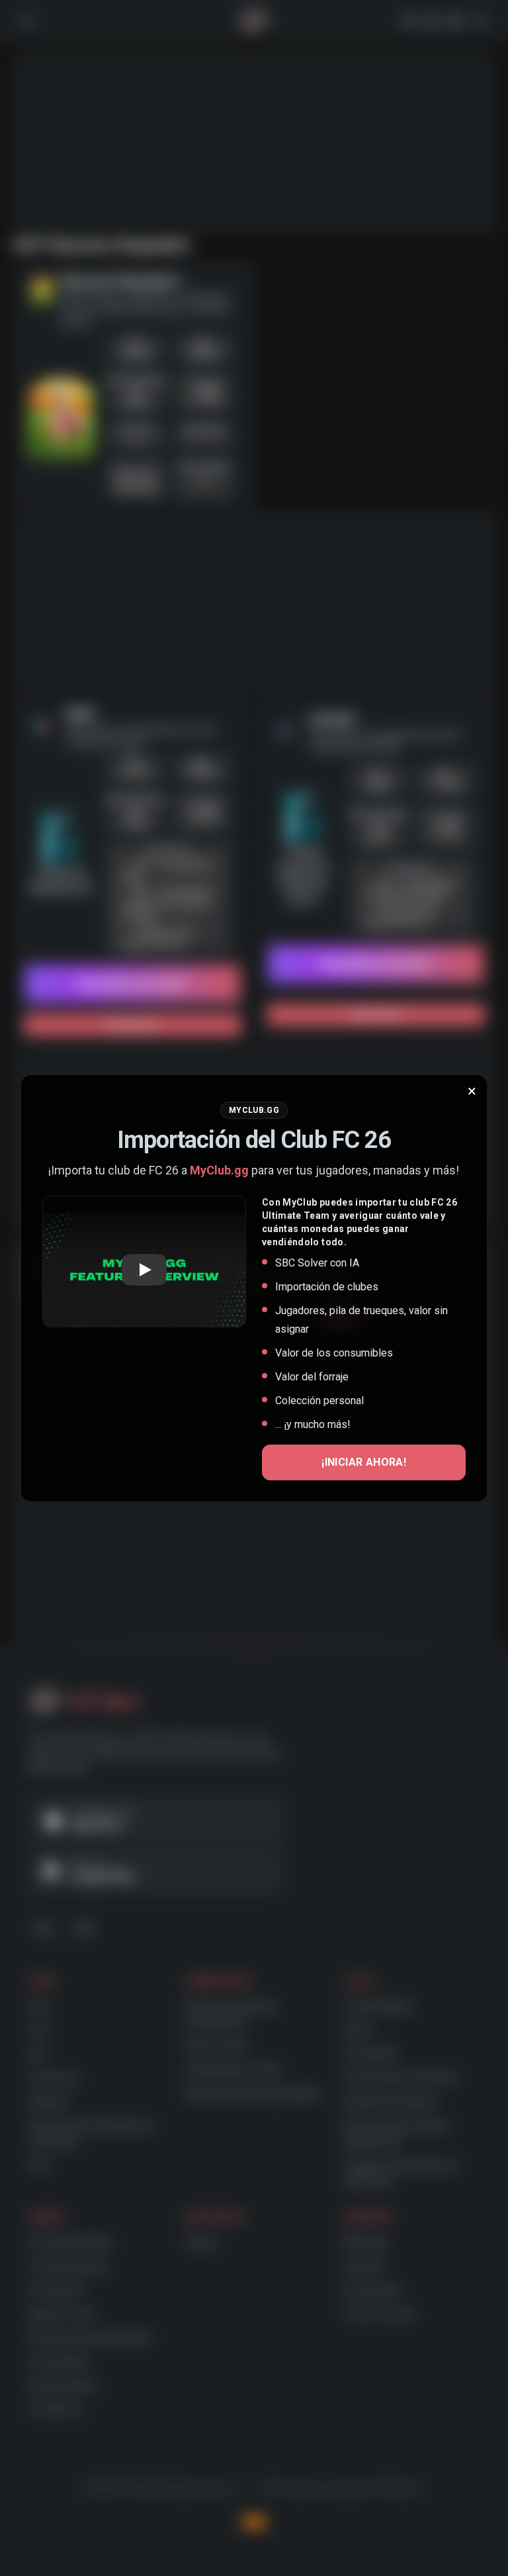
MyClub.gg (219, 1170)
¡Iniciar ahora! (364, 1462)
